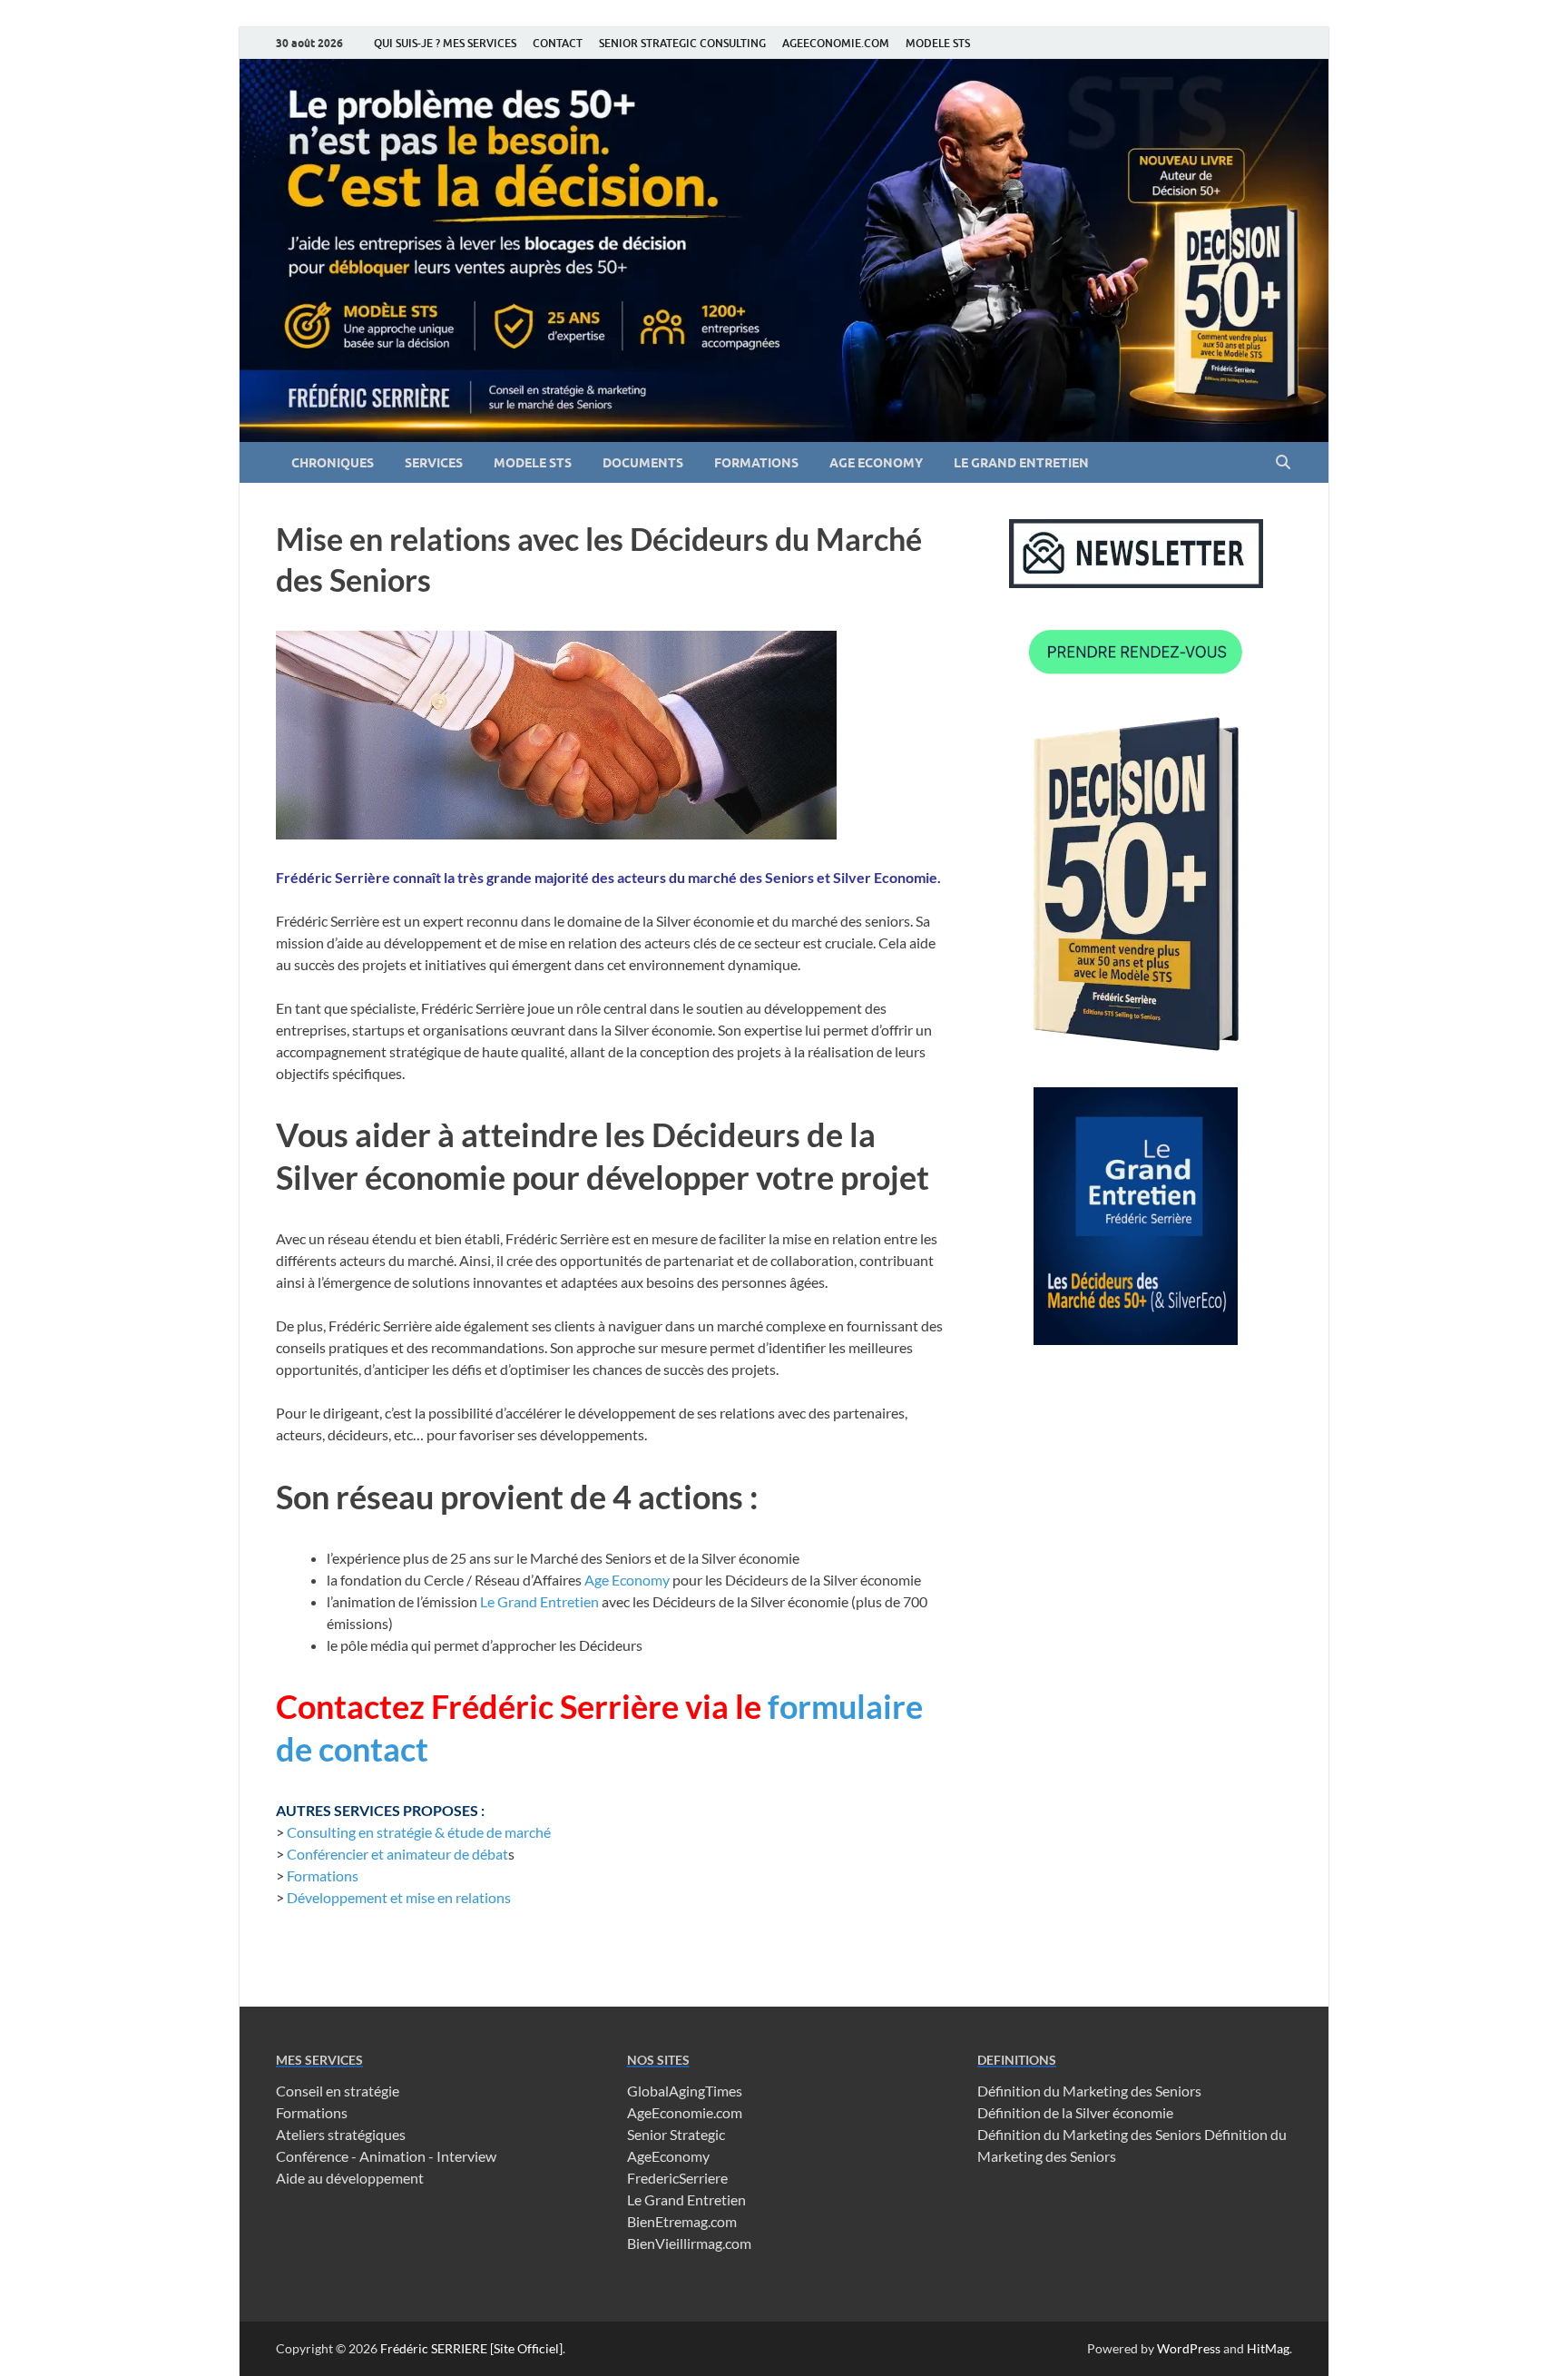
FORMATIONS (756, 463)
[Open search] (1283, 463)
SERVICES (434, 463)
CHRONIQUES (333, 463)
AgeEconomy (668, 2156)
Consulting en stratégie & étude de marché (419, 1832)
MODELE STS (938, 43)
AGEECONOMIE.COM (836, 43)
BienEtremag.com (682, 2221)
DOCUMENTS (643, 463)
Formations (323, 1875)
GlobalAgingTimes (685, 2091)
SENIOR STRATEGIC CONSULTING (682, 43)
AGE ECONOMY (876, 463)
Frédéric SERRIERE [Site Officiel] (471, 2348)
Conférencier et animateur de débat (397, 1854)
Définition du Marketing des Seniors (1089, 2091)
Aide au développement (350, 2178)
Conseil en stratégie (338, 2091)
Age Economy (627, 1580)
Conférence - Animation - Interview (386, 2156)
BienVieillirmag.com (689, 2243)
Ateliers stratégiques (341, 2134)
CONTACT (558, 43)
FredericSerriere (677, 2178)
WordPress (1189, 2348)
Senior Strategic (676, 2134)
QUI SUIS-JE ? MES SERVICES (445, 43)
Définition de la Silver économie (1075, 2112)
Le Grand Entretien (539, 1601)
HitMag (1268, 2348)
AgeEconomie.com (685, 2112)
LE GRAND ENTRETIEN (1021, 463)
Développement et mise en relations (399, 1897)
